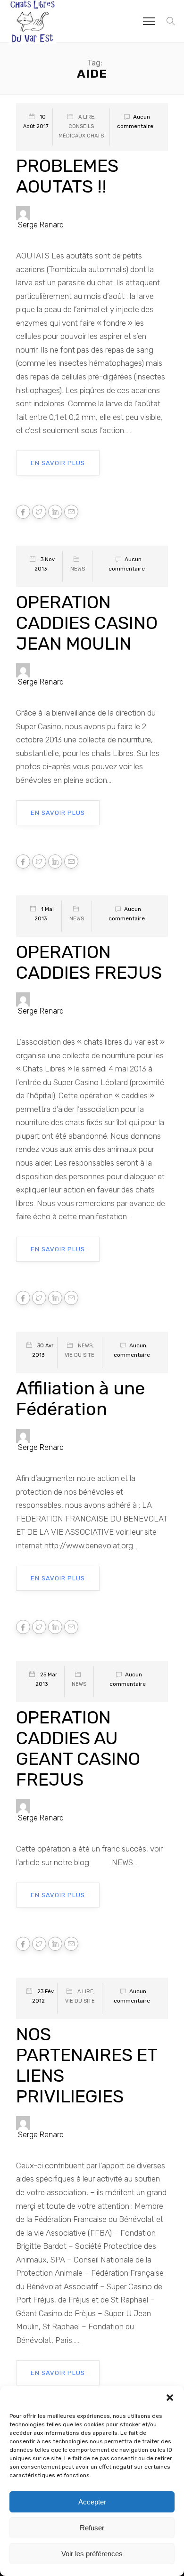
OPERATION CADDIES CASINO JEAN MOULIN (87, 623)
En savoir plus (58, 463)
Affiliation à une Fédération (80, 1399)
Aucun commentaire (135, 121)
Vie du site (79, 1355)
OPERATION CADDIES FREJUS (89, 962)
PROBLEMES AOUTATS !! (67, 176)
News (78, 569)
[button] (170, 2398)
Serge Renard (41, 225)
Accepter (92, 2502)
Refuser (92, 2528)
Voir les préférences (92, 2554)
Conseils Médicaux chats (81, 131)
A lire (86, 117)
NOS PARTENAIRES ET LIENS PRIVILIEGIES (87, 2065)
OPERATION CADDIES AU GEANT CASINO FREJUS (78, 1748)
